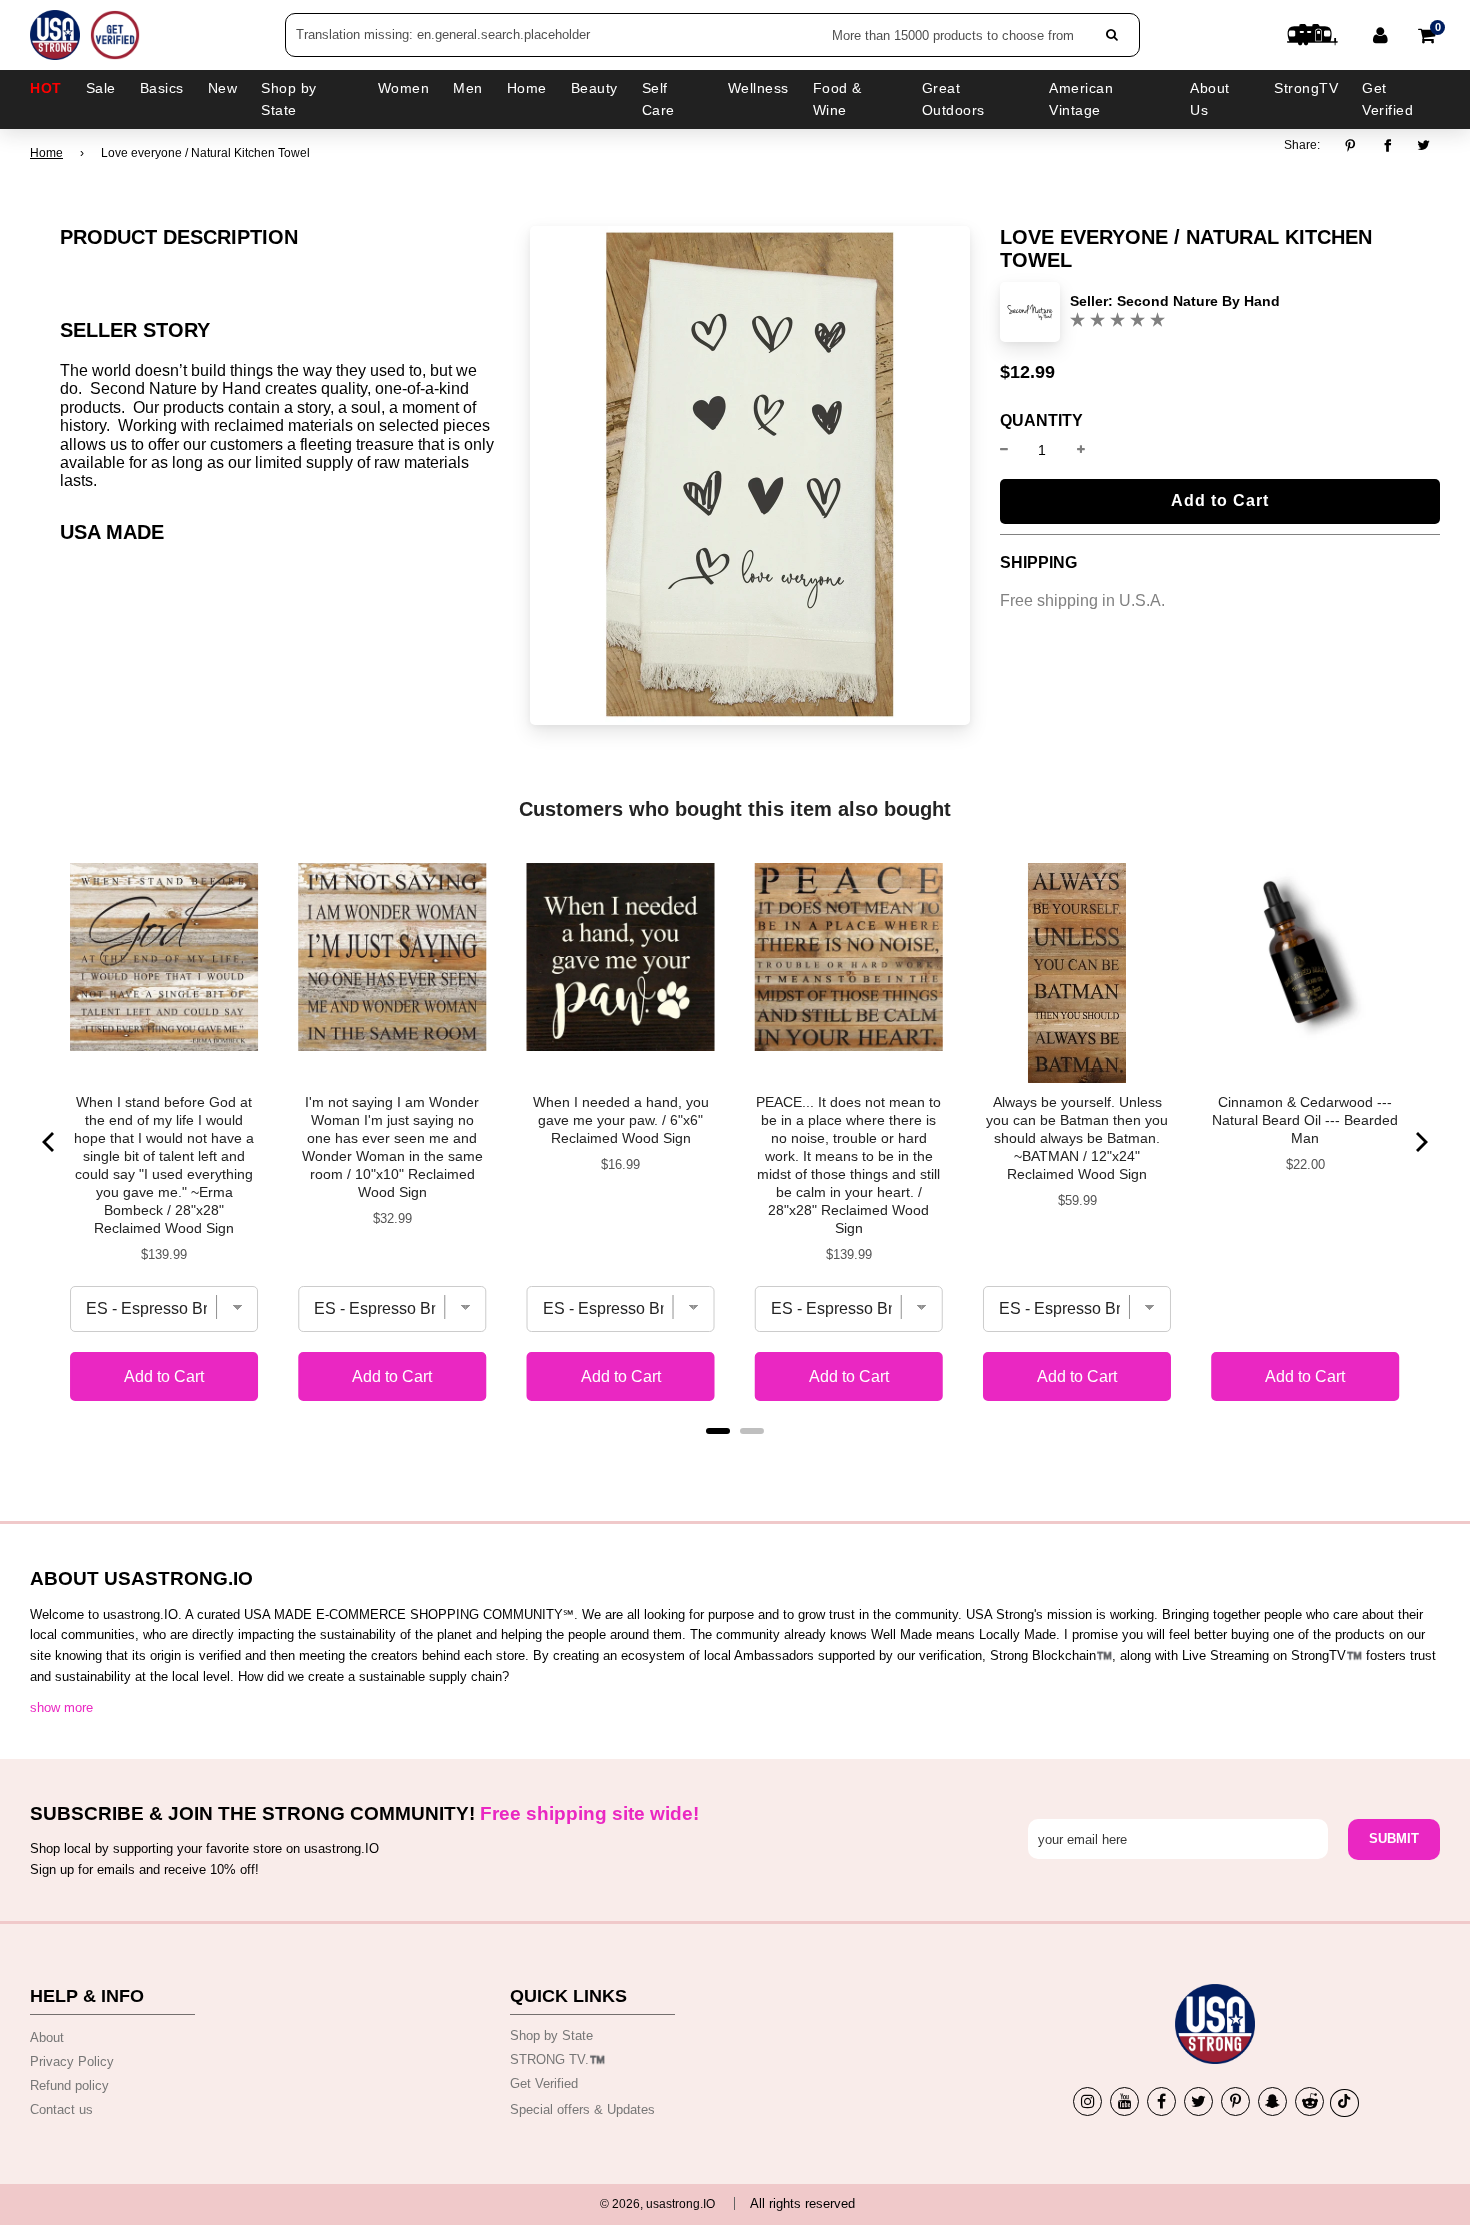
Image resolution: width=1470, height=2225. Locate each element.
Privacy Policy (72, 2061)
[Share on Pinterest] (1355, 146)
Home (46, 153)
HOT (46, 88)
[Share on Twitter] (1424, 146)
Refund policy (69, 2085)
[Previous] (50, 1142)
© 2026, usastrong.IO (657, 2204)
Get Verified (1387, 99)
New (223, 88)
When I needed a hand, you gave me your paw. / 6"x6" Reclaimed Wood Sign (621, 1120)
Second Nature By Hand (1198, 301)
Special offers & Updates (582, 2109)
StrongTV (1306, 88)
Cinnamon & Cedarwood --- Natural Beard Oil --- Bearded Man (1305, 1120)
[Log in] (1380, 35)
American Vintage (1081, 99)
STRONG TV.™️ (557, 2059)
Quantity (1041, 421)
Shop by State (551, 2035)
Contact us (61, 2109)
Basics (162, 88)
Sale (101, 88)
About (47, 2037)
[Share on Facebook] (1387, 146)
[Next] (1420, 1142)
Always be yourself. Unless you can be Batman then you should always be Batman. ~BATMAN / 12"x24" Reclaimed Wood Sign (1077, 1138)
